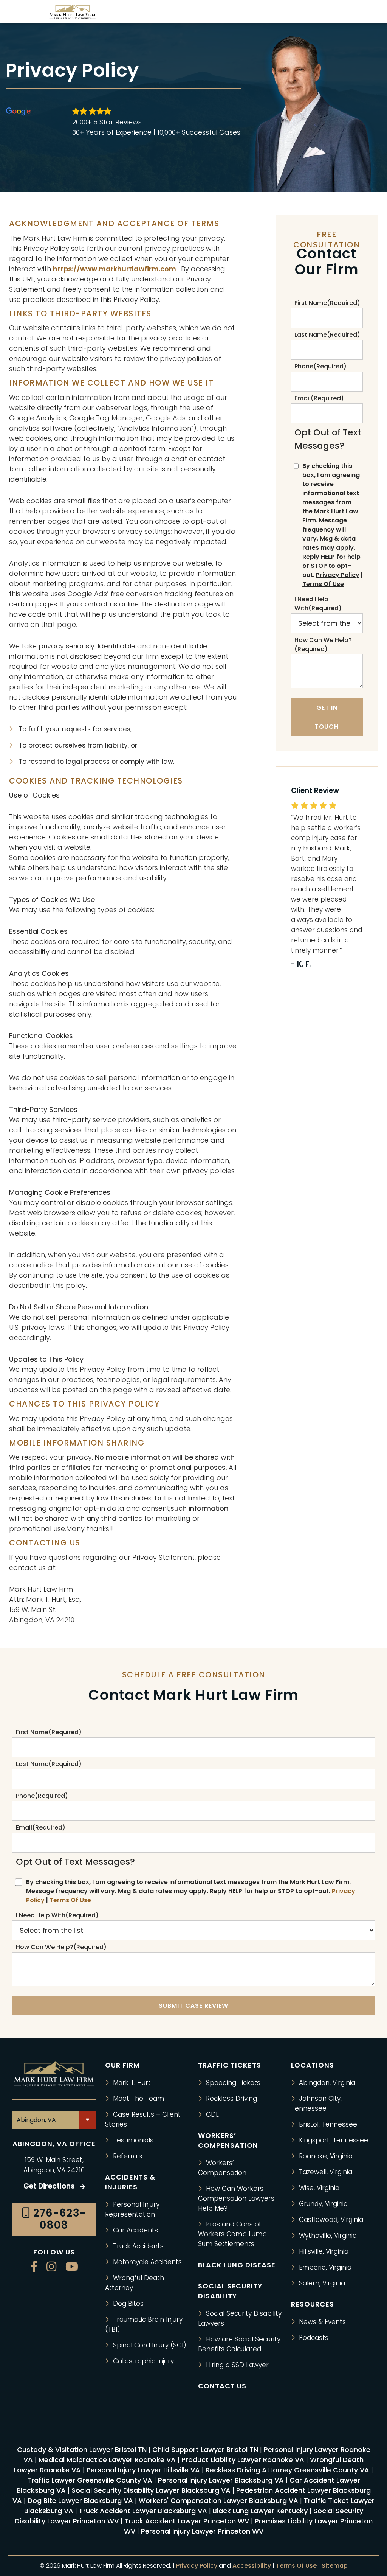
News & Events (322, 2322)
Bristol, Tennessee (328, 2124)
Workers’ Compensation (222, 2168)
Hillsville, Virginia (324, 2251)
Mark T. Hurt (132, 2083)
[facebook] (34, 2267)
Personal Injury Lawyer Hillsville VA (143, 2470)
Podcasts (314, 2338)
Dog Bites (128, 2304)
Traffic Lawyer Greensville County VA (90, 2480)
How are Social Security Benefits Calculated (239, 2344)
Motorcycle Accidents (147, 2262)
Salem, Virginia (322, 2283)
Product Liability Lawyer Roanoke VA (243, 2460)
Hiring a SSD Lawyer (237, 2365)
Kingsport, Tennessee (334, 2140)
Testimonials (133, 2140)
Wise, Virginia (319, 2188)
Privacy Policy (338, 575)
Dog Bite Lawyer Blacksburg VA (80, 2501)
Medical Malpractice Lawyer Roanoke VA (107, 2460)
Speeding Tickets (233, 2083)
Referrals (128, 2156)
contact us (222, 2386)
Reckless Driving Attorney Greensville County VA (287, 2470)
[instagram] (51, 2267)
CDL (212, 2114)
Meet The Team (139, 2099)
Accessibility (252, 2566)
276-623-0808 (58, 2219)
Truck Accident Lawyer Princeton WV (187, 2521)
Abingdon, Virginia (327, 2083)
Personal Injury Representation (132, 2209)
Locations (313, 2065)
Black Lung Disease (237, 2265)
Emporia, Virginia (325, 2267)
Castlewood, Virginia (331, 2220)
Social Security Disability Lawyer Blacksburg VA (151, 2490)
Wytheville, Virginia (328, 2236)
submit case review (193, 2005)
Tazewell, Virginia (326, 2172)
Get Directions (50, 2186)
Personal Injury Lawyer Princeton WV (202, 2531)
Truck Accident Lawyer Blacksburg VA (143, 2511)
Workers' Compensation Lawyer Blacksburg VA (218, 2501)
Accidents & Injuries (130, 2182)
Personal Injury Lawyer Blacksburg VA (221, 2480)
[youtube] (72, 2267)
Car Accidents (135, 2230)
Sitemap (335, 2566)
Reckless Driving (231, 2099)
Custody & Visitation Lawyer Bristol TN (82, 2449)
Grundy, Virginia (323, 2204)
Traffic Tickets (230, 2065)
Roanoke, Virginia (326, 2156)
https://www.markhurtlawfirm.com (115, 269)
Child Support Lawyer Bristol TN (205, 2449)
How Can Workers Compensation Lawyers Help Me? (236, 2198)
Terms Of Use (323, 584)
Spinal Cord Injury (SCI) (150, 2345)
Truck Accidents (138, 2246)
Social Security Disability (230, 2291)
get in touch (327, 717)
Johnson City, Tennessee (316, 2103)
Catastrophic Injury (143, 2361)
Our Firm (122, 2065)
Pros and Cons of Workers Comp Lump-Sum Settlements (234, 2234)
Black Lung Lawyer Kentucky (260, 2511)
